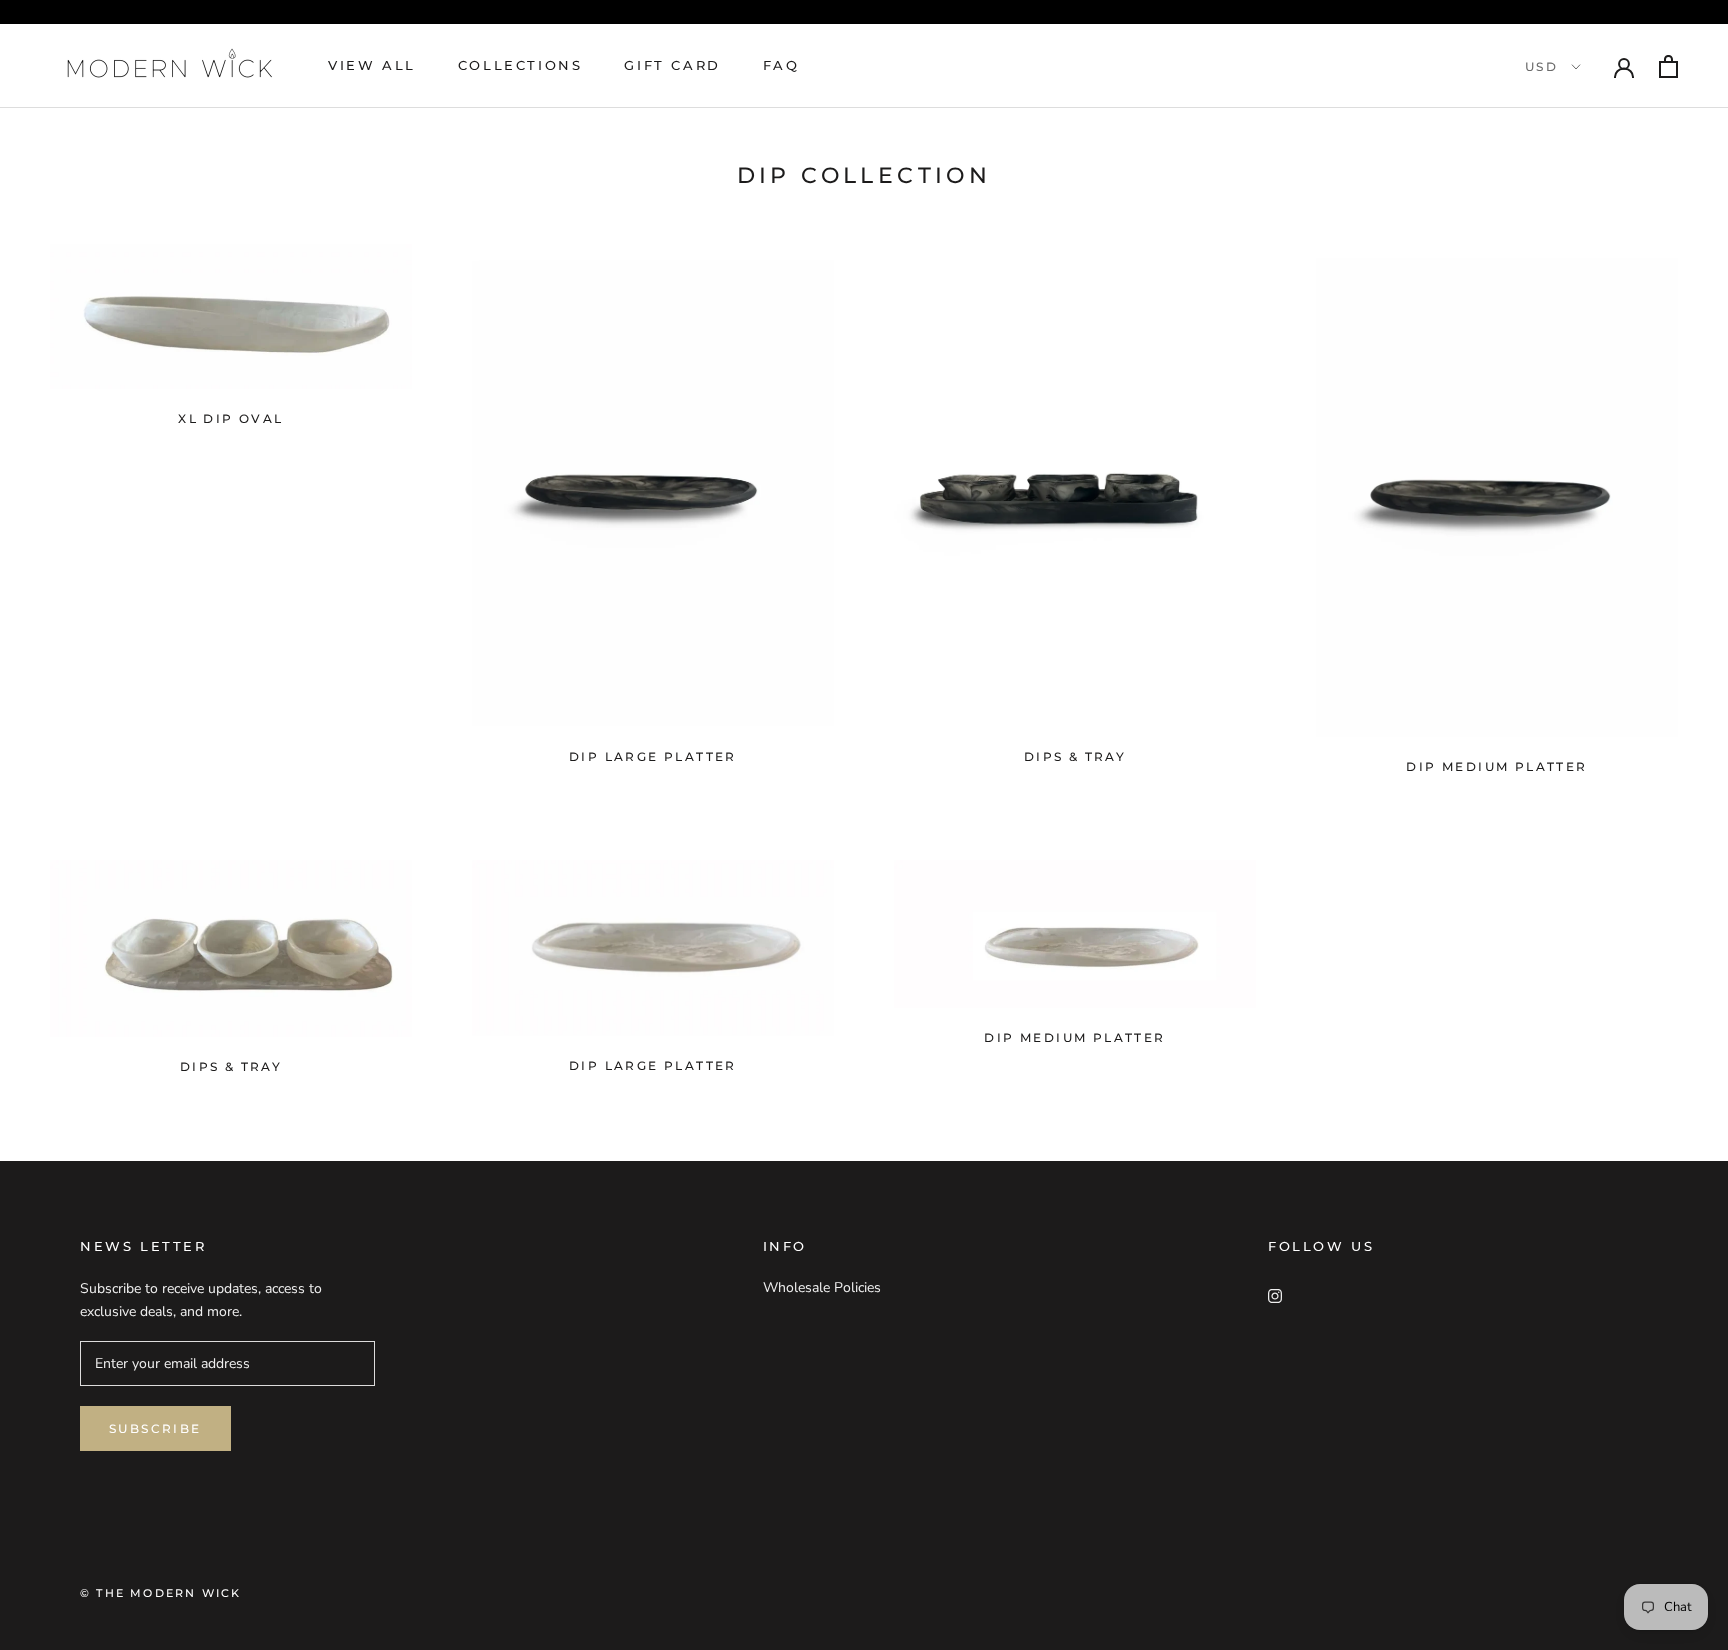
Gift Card (672, 65)
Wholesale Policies (822, 1287)
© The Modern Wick (160, 1593)
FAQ (781, 65)
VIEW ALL (372, 65)
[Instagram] (1275, 1294)
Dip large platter (653, 756)
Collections (520, 65)
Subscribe (155, 1428)
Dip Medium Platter (1496, 766)
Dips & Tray (1075, 756)
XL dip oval (230, 418)
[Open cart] (1668, 66)
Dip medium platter (1074, 1037)
